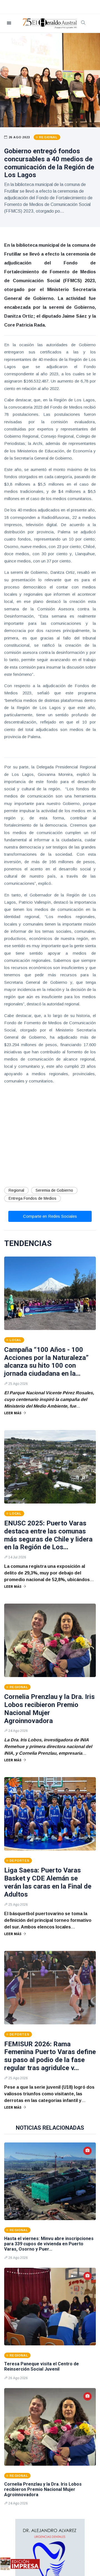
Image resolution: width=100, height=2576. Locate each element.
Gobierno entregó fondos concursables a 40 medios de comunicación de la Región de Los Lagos (49, 163)
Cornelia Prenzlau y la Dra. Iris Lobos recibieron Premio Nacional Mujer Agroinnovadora (49, 1709)
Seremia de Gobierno (54, 1190)
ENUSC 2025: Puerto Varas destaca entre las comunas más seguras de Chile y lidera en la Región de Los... (48, 1535)
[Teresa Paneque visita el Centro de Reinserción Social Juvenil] (50, 2307)
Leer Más (13, 1413)
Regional (16, 1190)
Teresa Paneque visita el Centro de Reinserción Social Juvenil (42, 2366)
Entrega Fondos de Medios (32, 1198)
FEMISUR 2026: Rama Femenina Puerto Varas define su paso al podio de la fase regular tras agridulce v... (50, 2056)
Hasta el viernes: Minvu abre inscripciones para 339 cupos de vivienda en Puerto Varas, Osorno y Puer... (49, 2244)
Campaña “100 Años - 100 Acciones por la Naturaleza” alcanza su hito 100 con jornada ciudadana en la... (46, 1362)
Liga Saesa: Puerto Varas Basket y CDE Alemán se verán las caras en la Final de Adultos (48, 1882)
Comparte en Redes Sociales (50, 1216)
